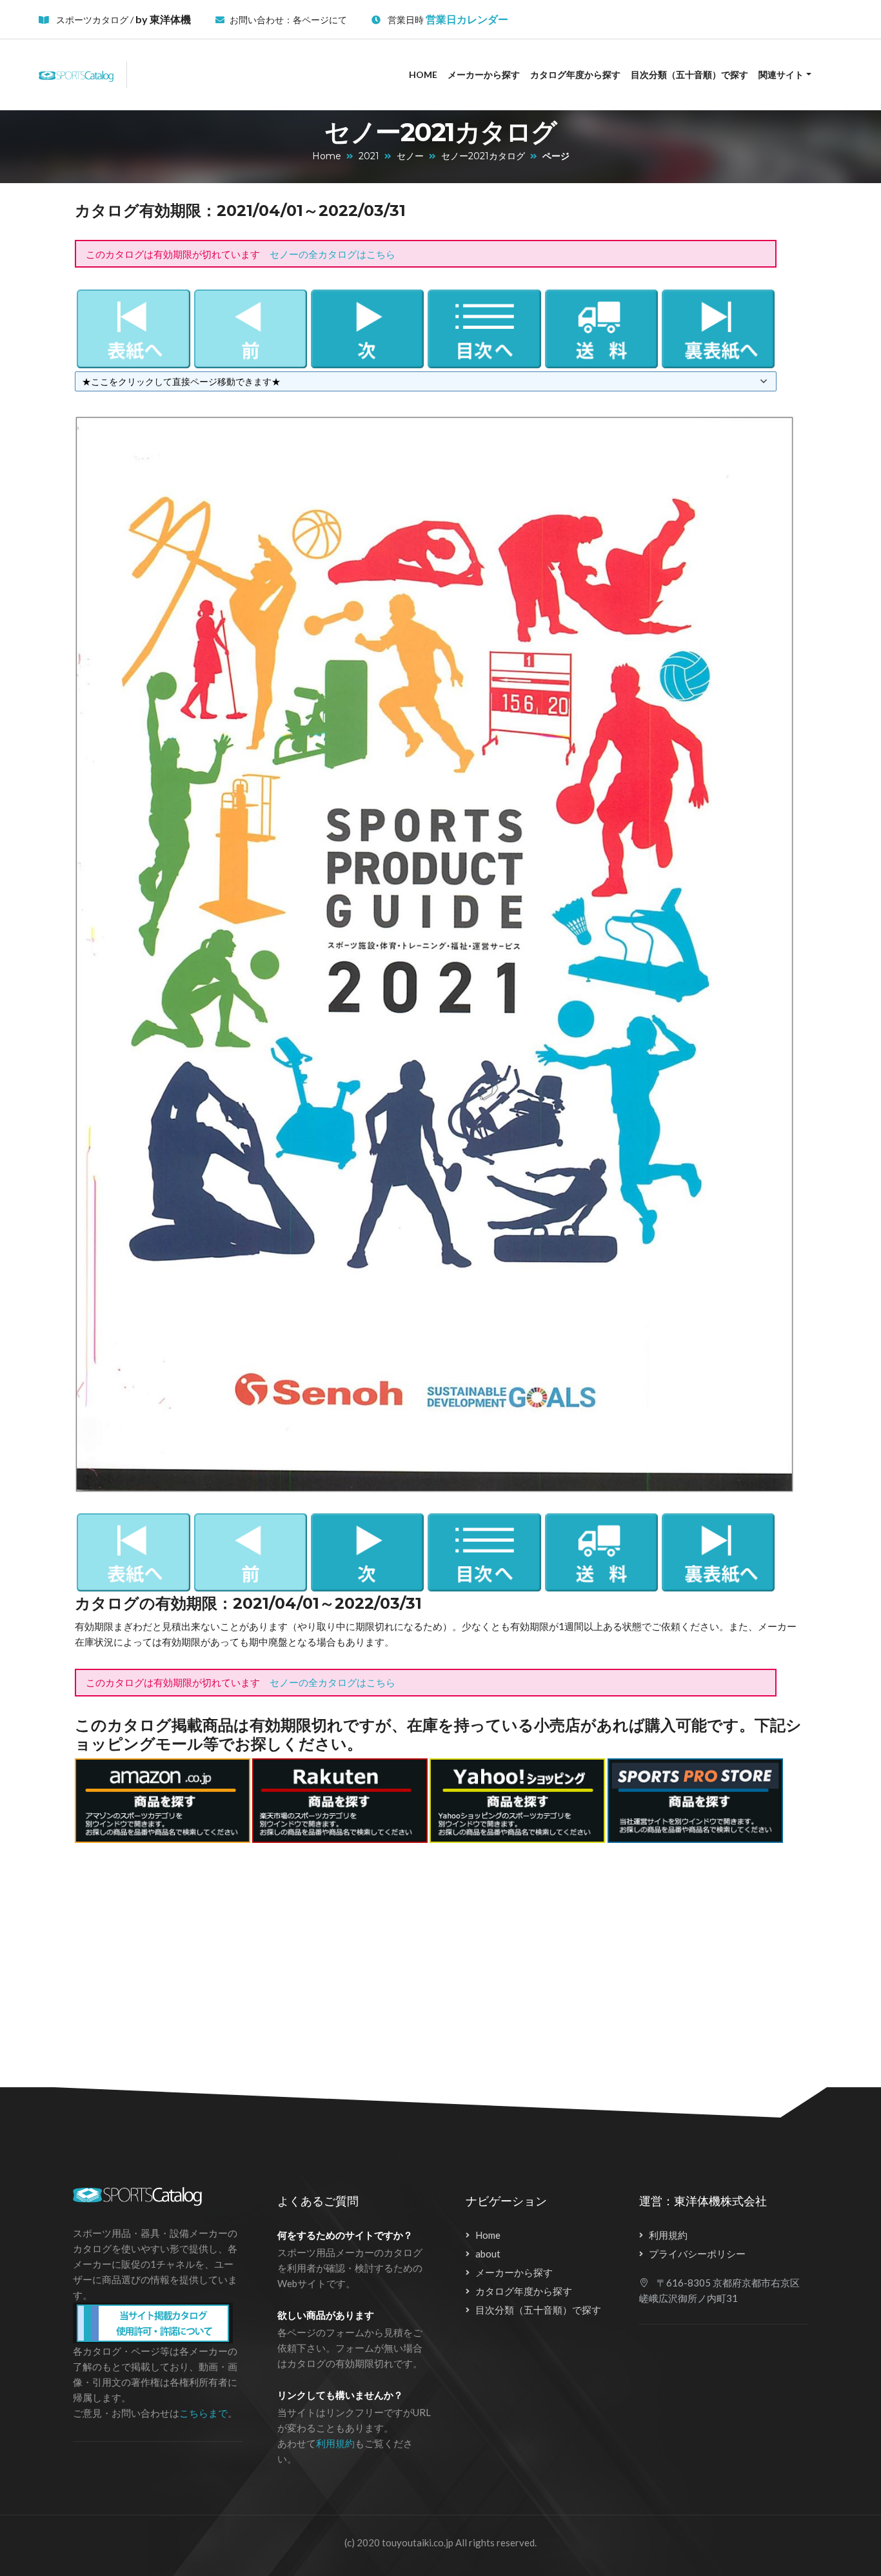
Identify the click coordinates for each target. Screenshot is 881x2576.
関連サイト (781, 74)
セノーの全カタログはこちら (332, 254)
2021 (369, 156)
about (488, 2254)
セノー (410, 156)
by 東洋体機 (163, 19)
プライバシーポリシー (697, 2254)
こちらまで (203, 2413)
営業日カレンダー (467, 19)
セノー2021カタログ (483, 156)
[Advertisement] (426, 1958)
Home (423, 74)
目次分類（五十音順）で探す (689, 74)
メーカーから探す (484, 74)
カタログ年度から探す (575, 74)
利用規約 (335, 2443)
